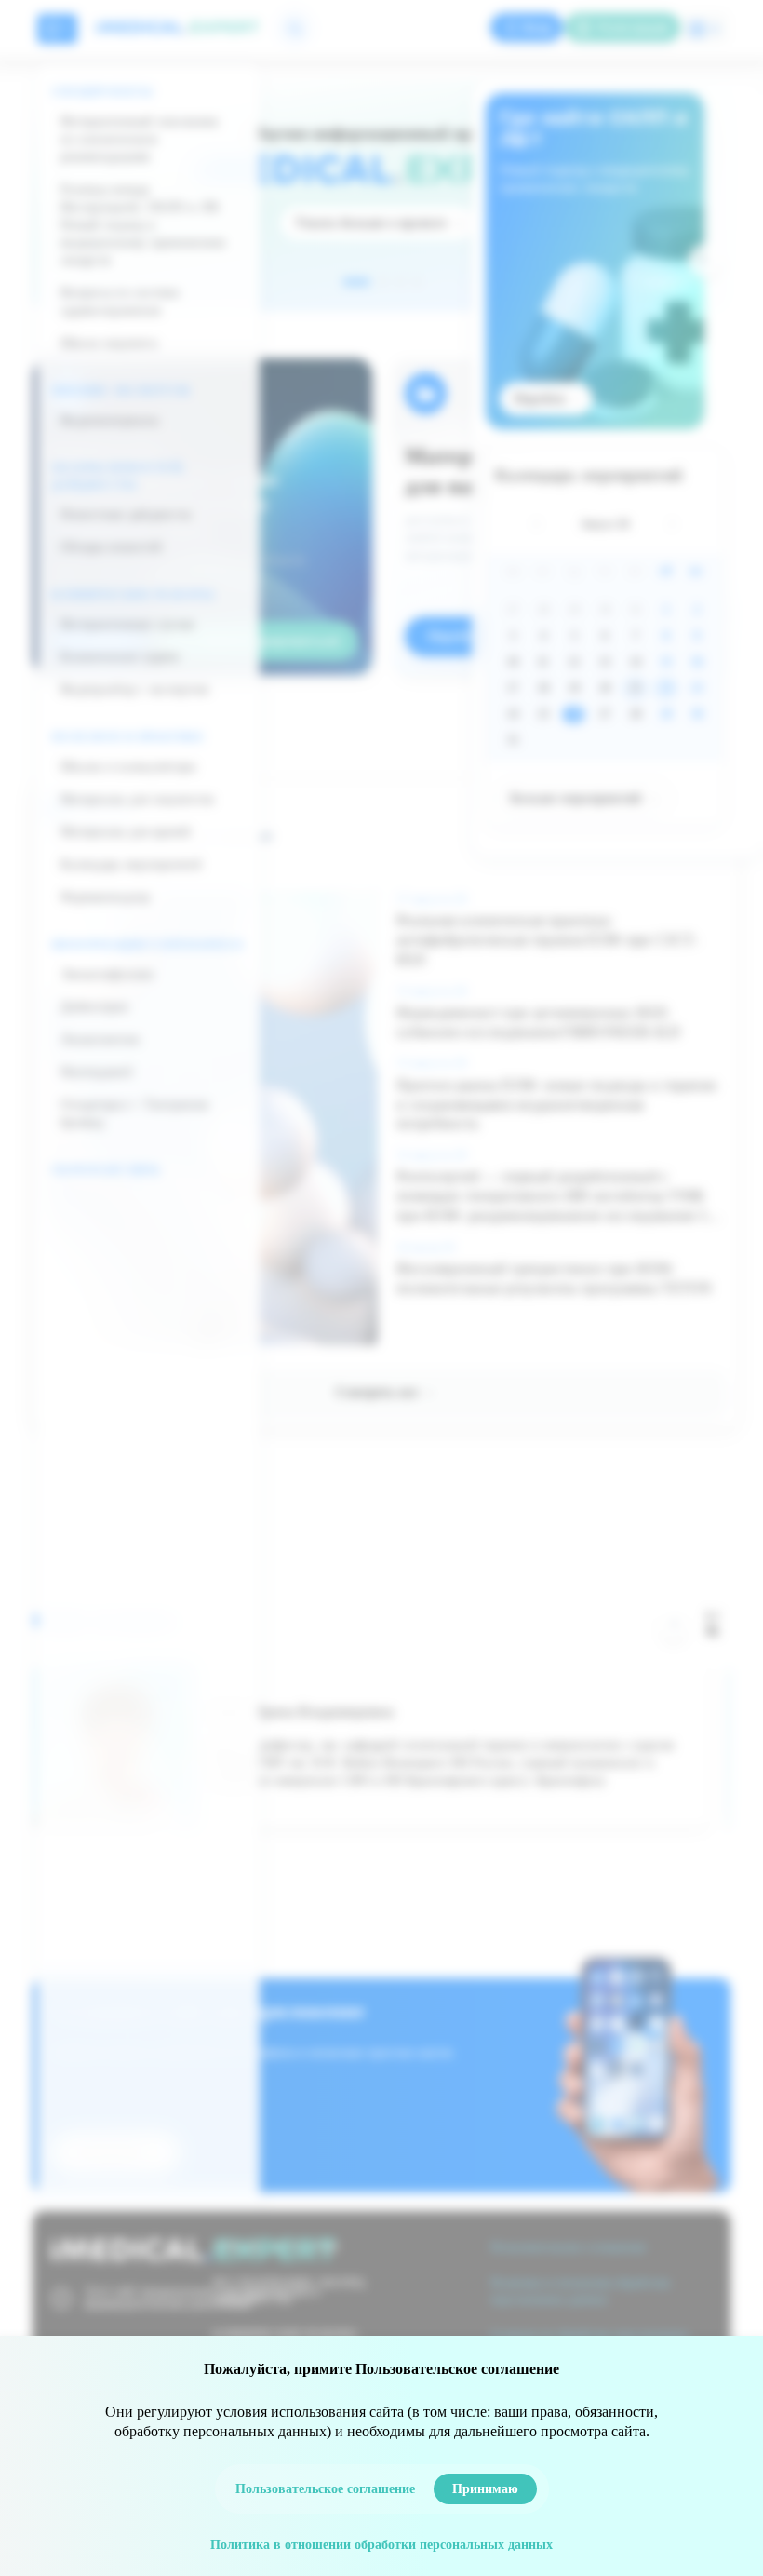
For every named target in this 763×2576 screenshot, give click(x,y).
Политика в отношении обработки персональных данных (381, 2545)
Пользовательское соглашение (325, 2489)
